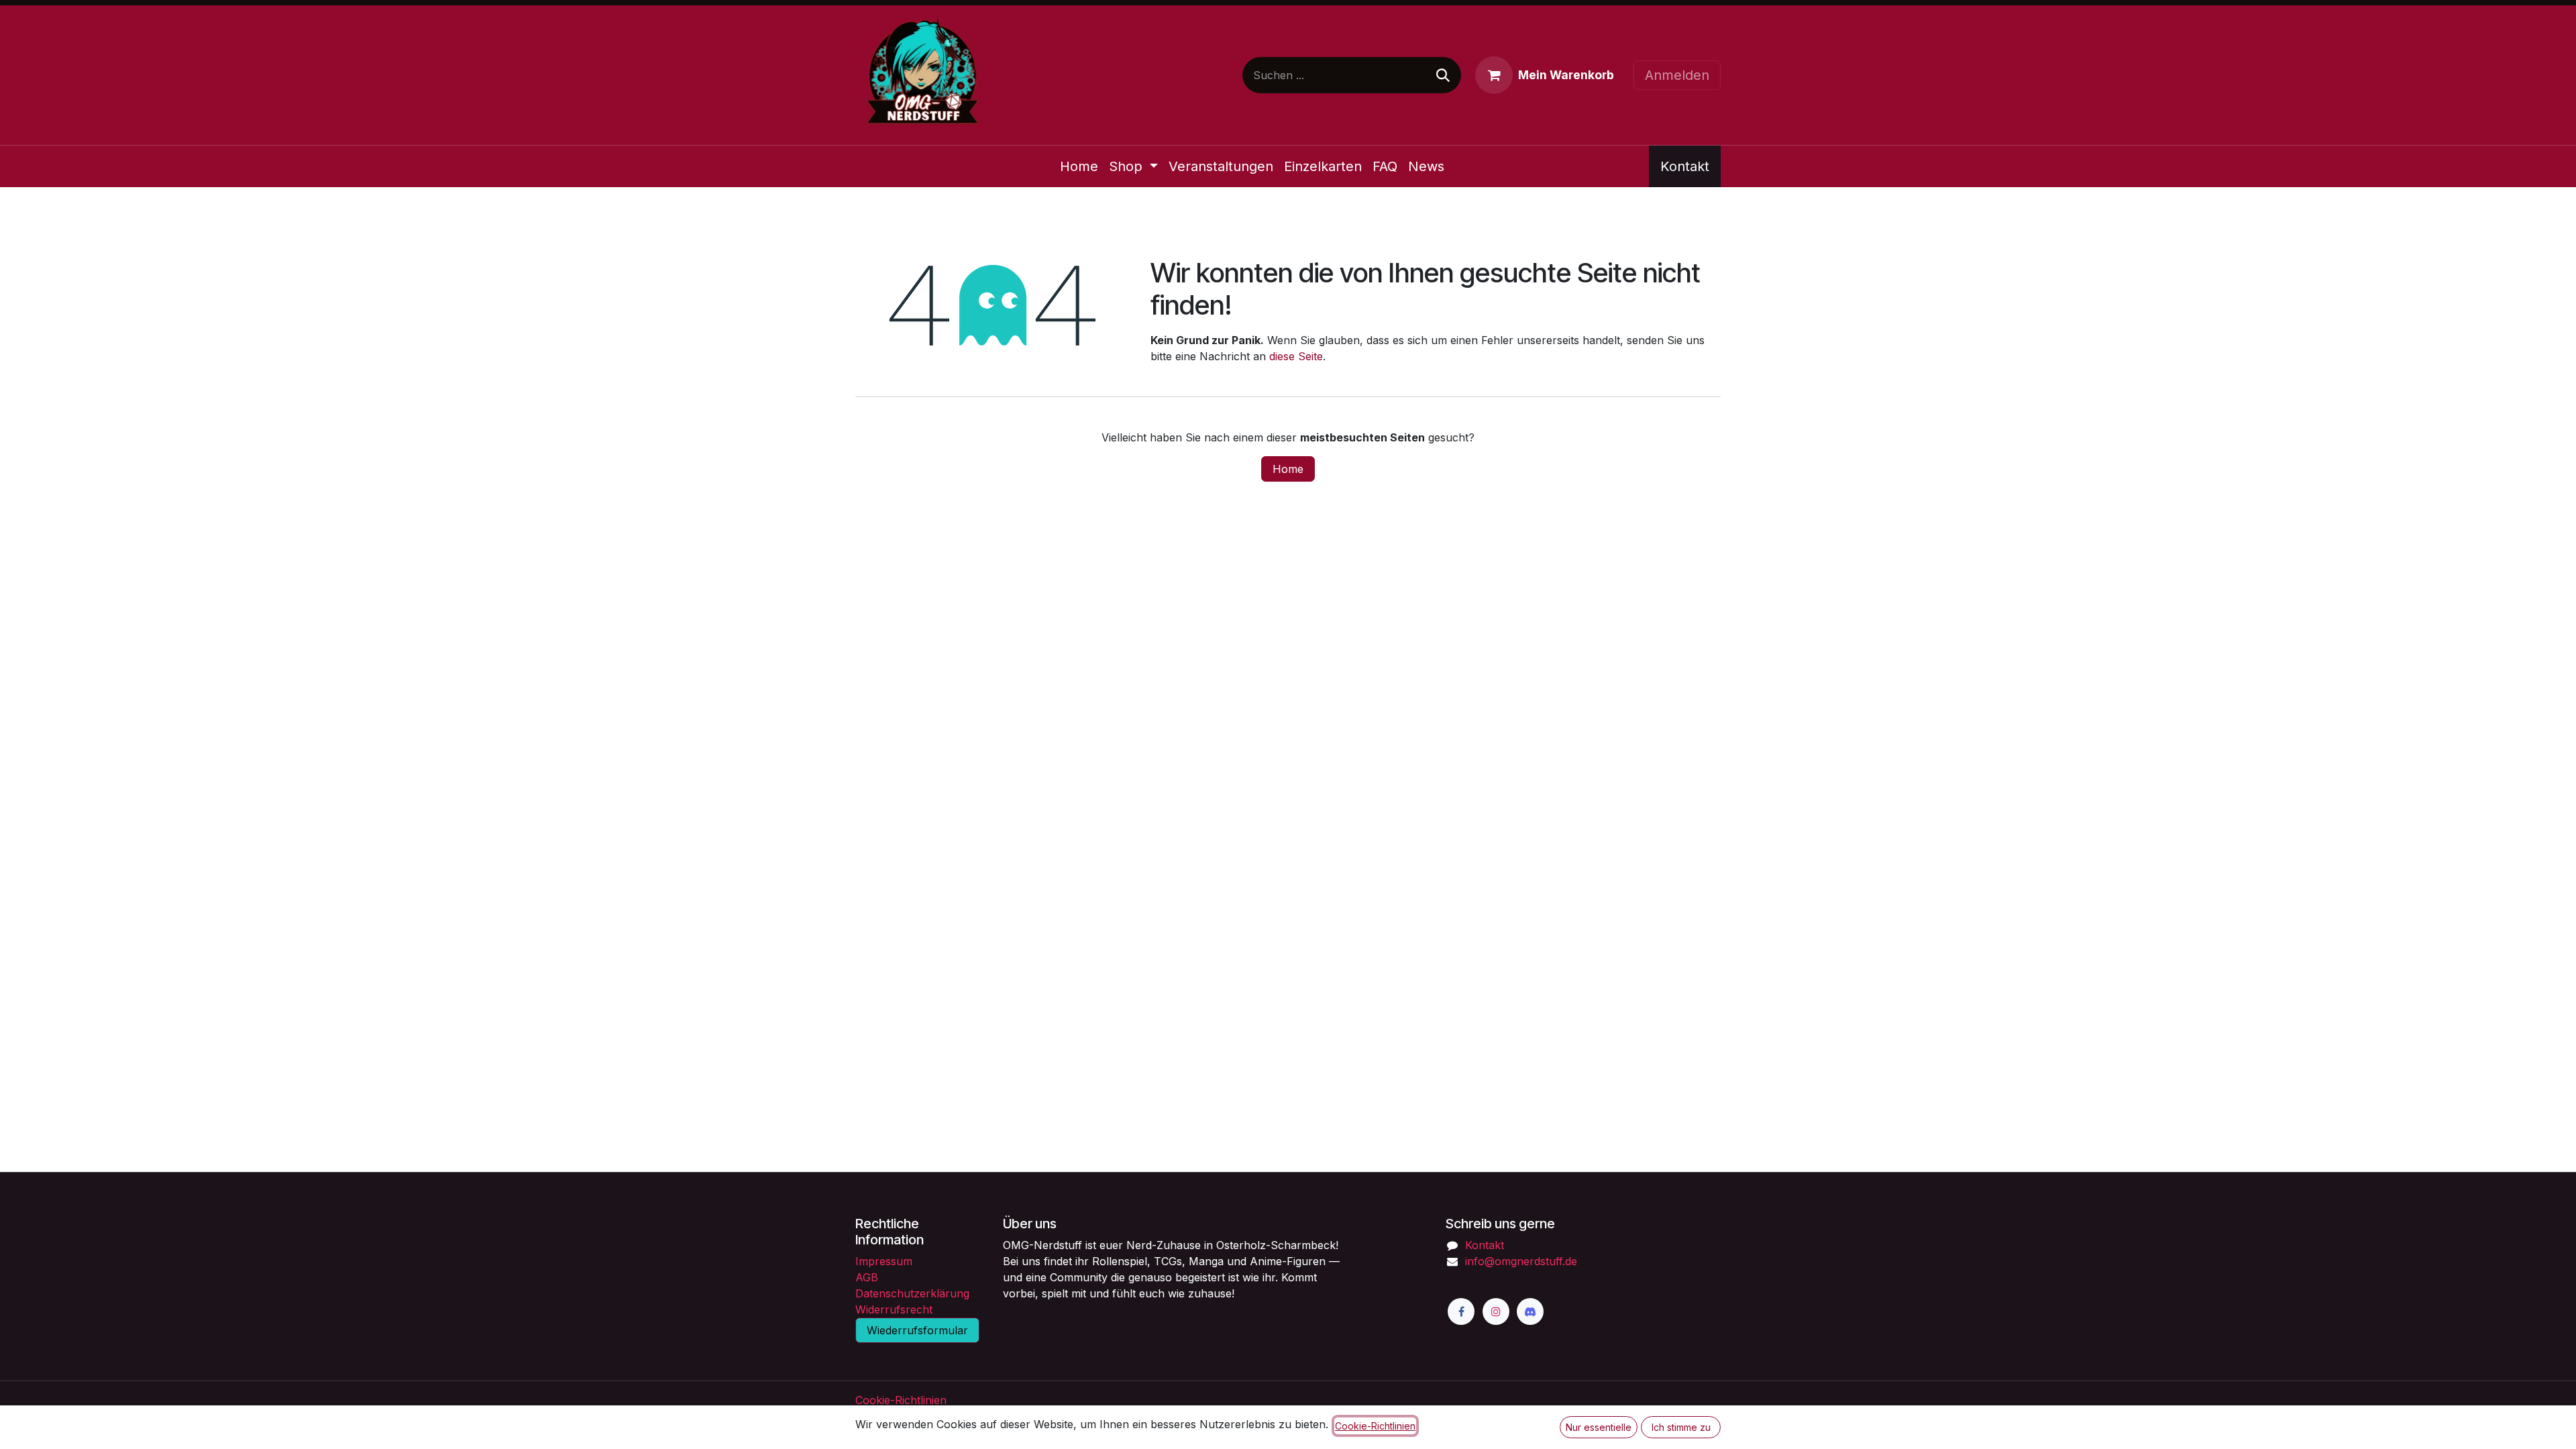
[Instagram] (1496, 1311)
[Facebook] (1461, 1311)
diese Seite (1296, 356)
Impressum (884, 1261)
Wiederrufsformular (917, 1330)
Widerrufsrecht (894, 1309)
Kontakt (1685, 166)
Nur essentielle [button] (1599, 1427)
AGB (867, 1277)
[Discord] (1530, 1311)
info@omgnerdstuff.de (1521, 1261)
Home (1288, 469)
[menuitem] (1079, 166)
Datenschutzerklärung (912, 1293)
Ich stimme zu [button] (1681, 1427)
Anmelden (1677, 75)
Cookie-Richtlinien (901, 1400)
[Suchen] (1443, 75)
